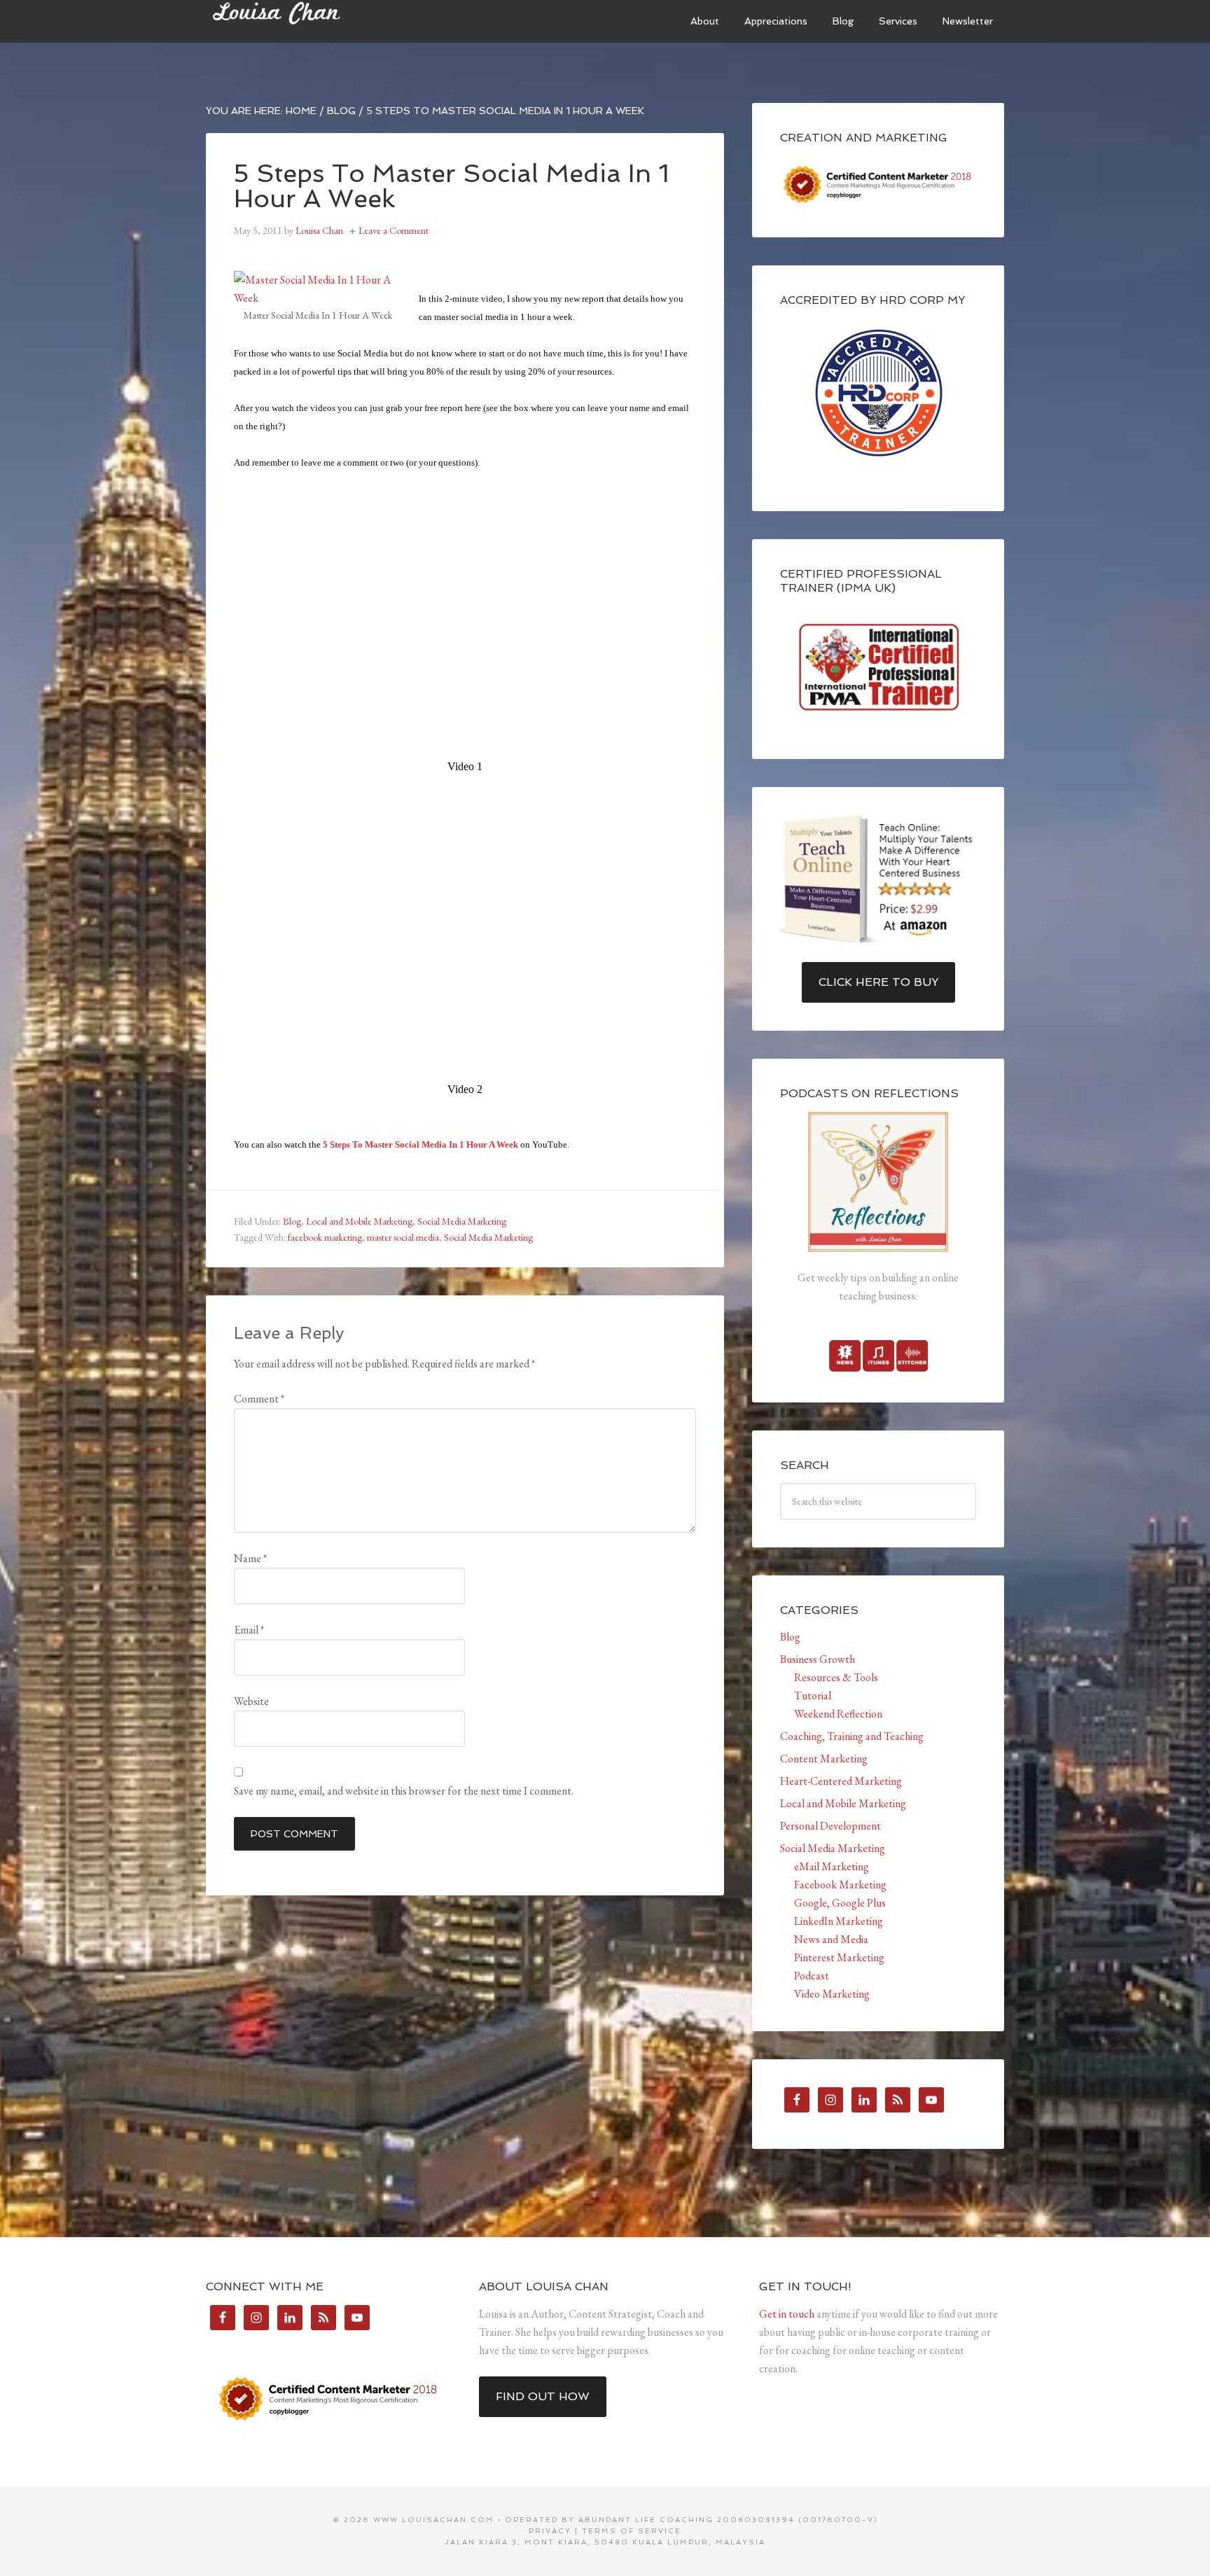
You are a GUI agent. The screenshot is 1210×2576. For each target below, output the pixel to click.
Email (249, 1630)
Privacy (550, 2531)
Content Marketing (824, 1759)
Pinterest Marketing (839, 1957)
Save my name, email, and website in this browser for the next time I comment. (404, 1791)
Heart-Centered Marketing (841, 1781)
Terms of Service (632, 2531)
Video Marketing (832, 1994)
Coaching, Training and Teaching (852, 1736)
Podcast (812, 1976)
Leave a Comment (394, 230)
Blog (292, 1221)
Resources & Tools (836, 1677)
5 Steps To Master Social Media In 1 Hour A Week (420, 1144)
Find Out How (543, 2396)
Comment (259, 1399)
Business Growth (818, 1659)
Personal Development (830, 1826)
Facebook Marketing (840, 1885)
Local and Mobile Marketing (359, 1221)
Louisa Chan (311, 21)
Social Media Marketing (462, 1221)
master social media (403, 1237)
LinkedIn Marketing (839, 1921)
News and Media (831, 1939)
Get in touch (787, 2314)
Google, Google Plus (840, 1903)
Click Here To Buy (878, 982)
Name (250, 1558)
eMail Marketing (832, 1866)
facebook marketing (325, 1237)
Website (251, 1701)
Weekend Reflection (838, 1714)
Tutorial (813, 1696)
